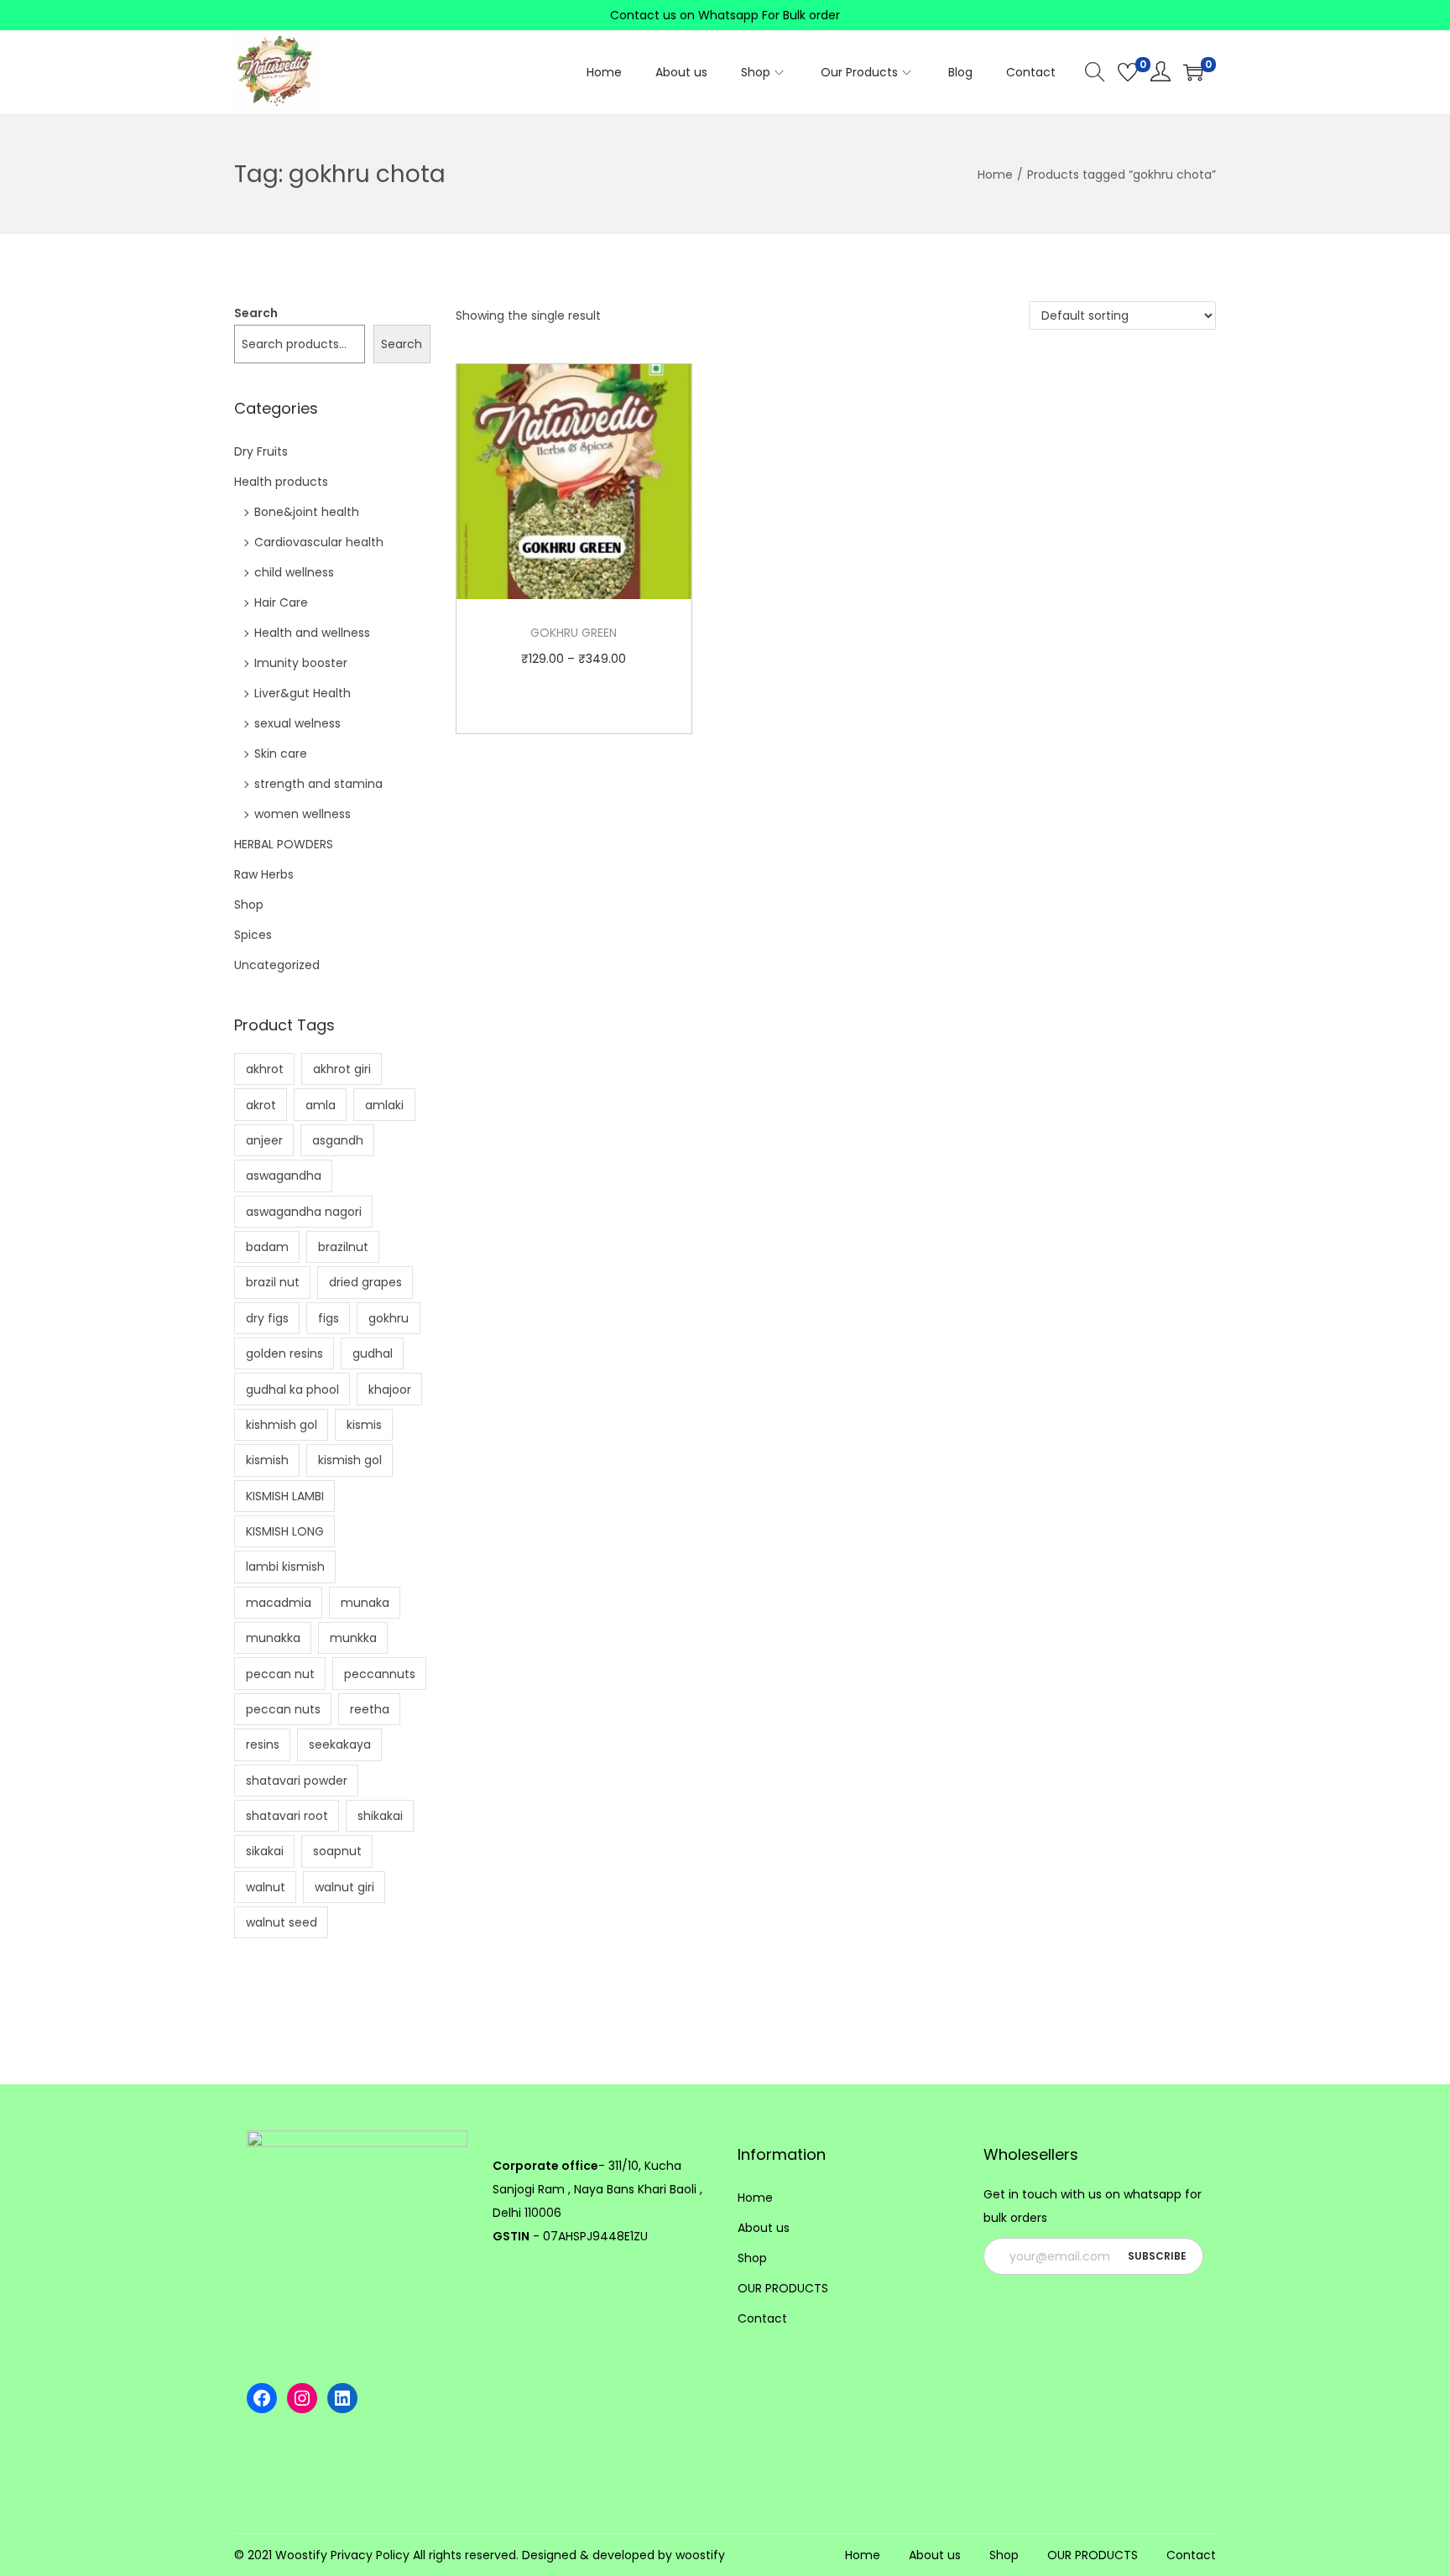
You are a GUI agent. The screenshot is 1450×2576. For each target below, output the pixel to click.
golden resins (284, 1444)
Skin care (281, 754)
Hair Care (281, 602)
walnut (266, 1978)
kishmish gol (282, 1515)
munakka (273, 1729)
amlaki (384, 1195)
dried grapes (365, 1373)
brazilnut (343, 1338)
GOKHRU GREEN (574, 633)
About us (764, 2318)
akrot (261, 1195)
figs (329, 1409)
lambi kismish (285, 1657)
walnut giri (344, 1978)
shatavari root (287, 1906)
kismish (267, 1551)
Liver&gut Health (303, 693)
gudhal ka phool (292, 1479)
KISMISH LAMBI (285, 1587)
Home (995, 175)
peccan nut (280, 1764)
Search (256, 313)
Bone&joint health (307, 512)
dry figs (267, 1409)
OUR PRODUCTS (783, 2379)
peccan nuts (283, 1800)
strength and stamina (318, 784)
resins (263, 1835)
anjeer (264, 1231)
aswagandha (284, 1266)
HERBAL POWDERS (284, 844)
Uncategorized (277, 965)
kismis (364, 1515)
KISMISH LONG (285, 1622)
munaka (365, 1693)
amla (321, 1195)
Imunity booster (301, 663)
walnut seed (282, 2013)
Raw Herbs (264, 874)
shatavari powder (297, 1871)
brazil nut (273, 1373)
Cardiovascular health (319, 542)
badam (267, 1338)
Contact (762, 2409)
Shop (249, 905)
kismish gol (350, 1551)
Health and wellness (312, 633)
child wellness (294, 572)
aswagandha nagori (304, 1302)
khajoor (390, 1479)
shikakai (380, 1906)
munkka (353, 1729)
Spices (253, 935)
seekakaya (340, 1835)
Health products (281, 482)
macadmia (279, 1693)
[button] (1408, 2531)
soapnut (337, 1942)
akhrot (265, 1160)
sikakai (265, 1942)
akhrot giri (342, 1160)
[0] (1128, 72)
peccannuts (380, 1764)
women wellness (303, 814)
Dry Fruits (261, 451)
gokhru (389, 1409)
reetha (370, 1800)
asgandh (338, 1231)
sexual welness (297, 723)
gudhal (373, 1444)
